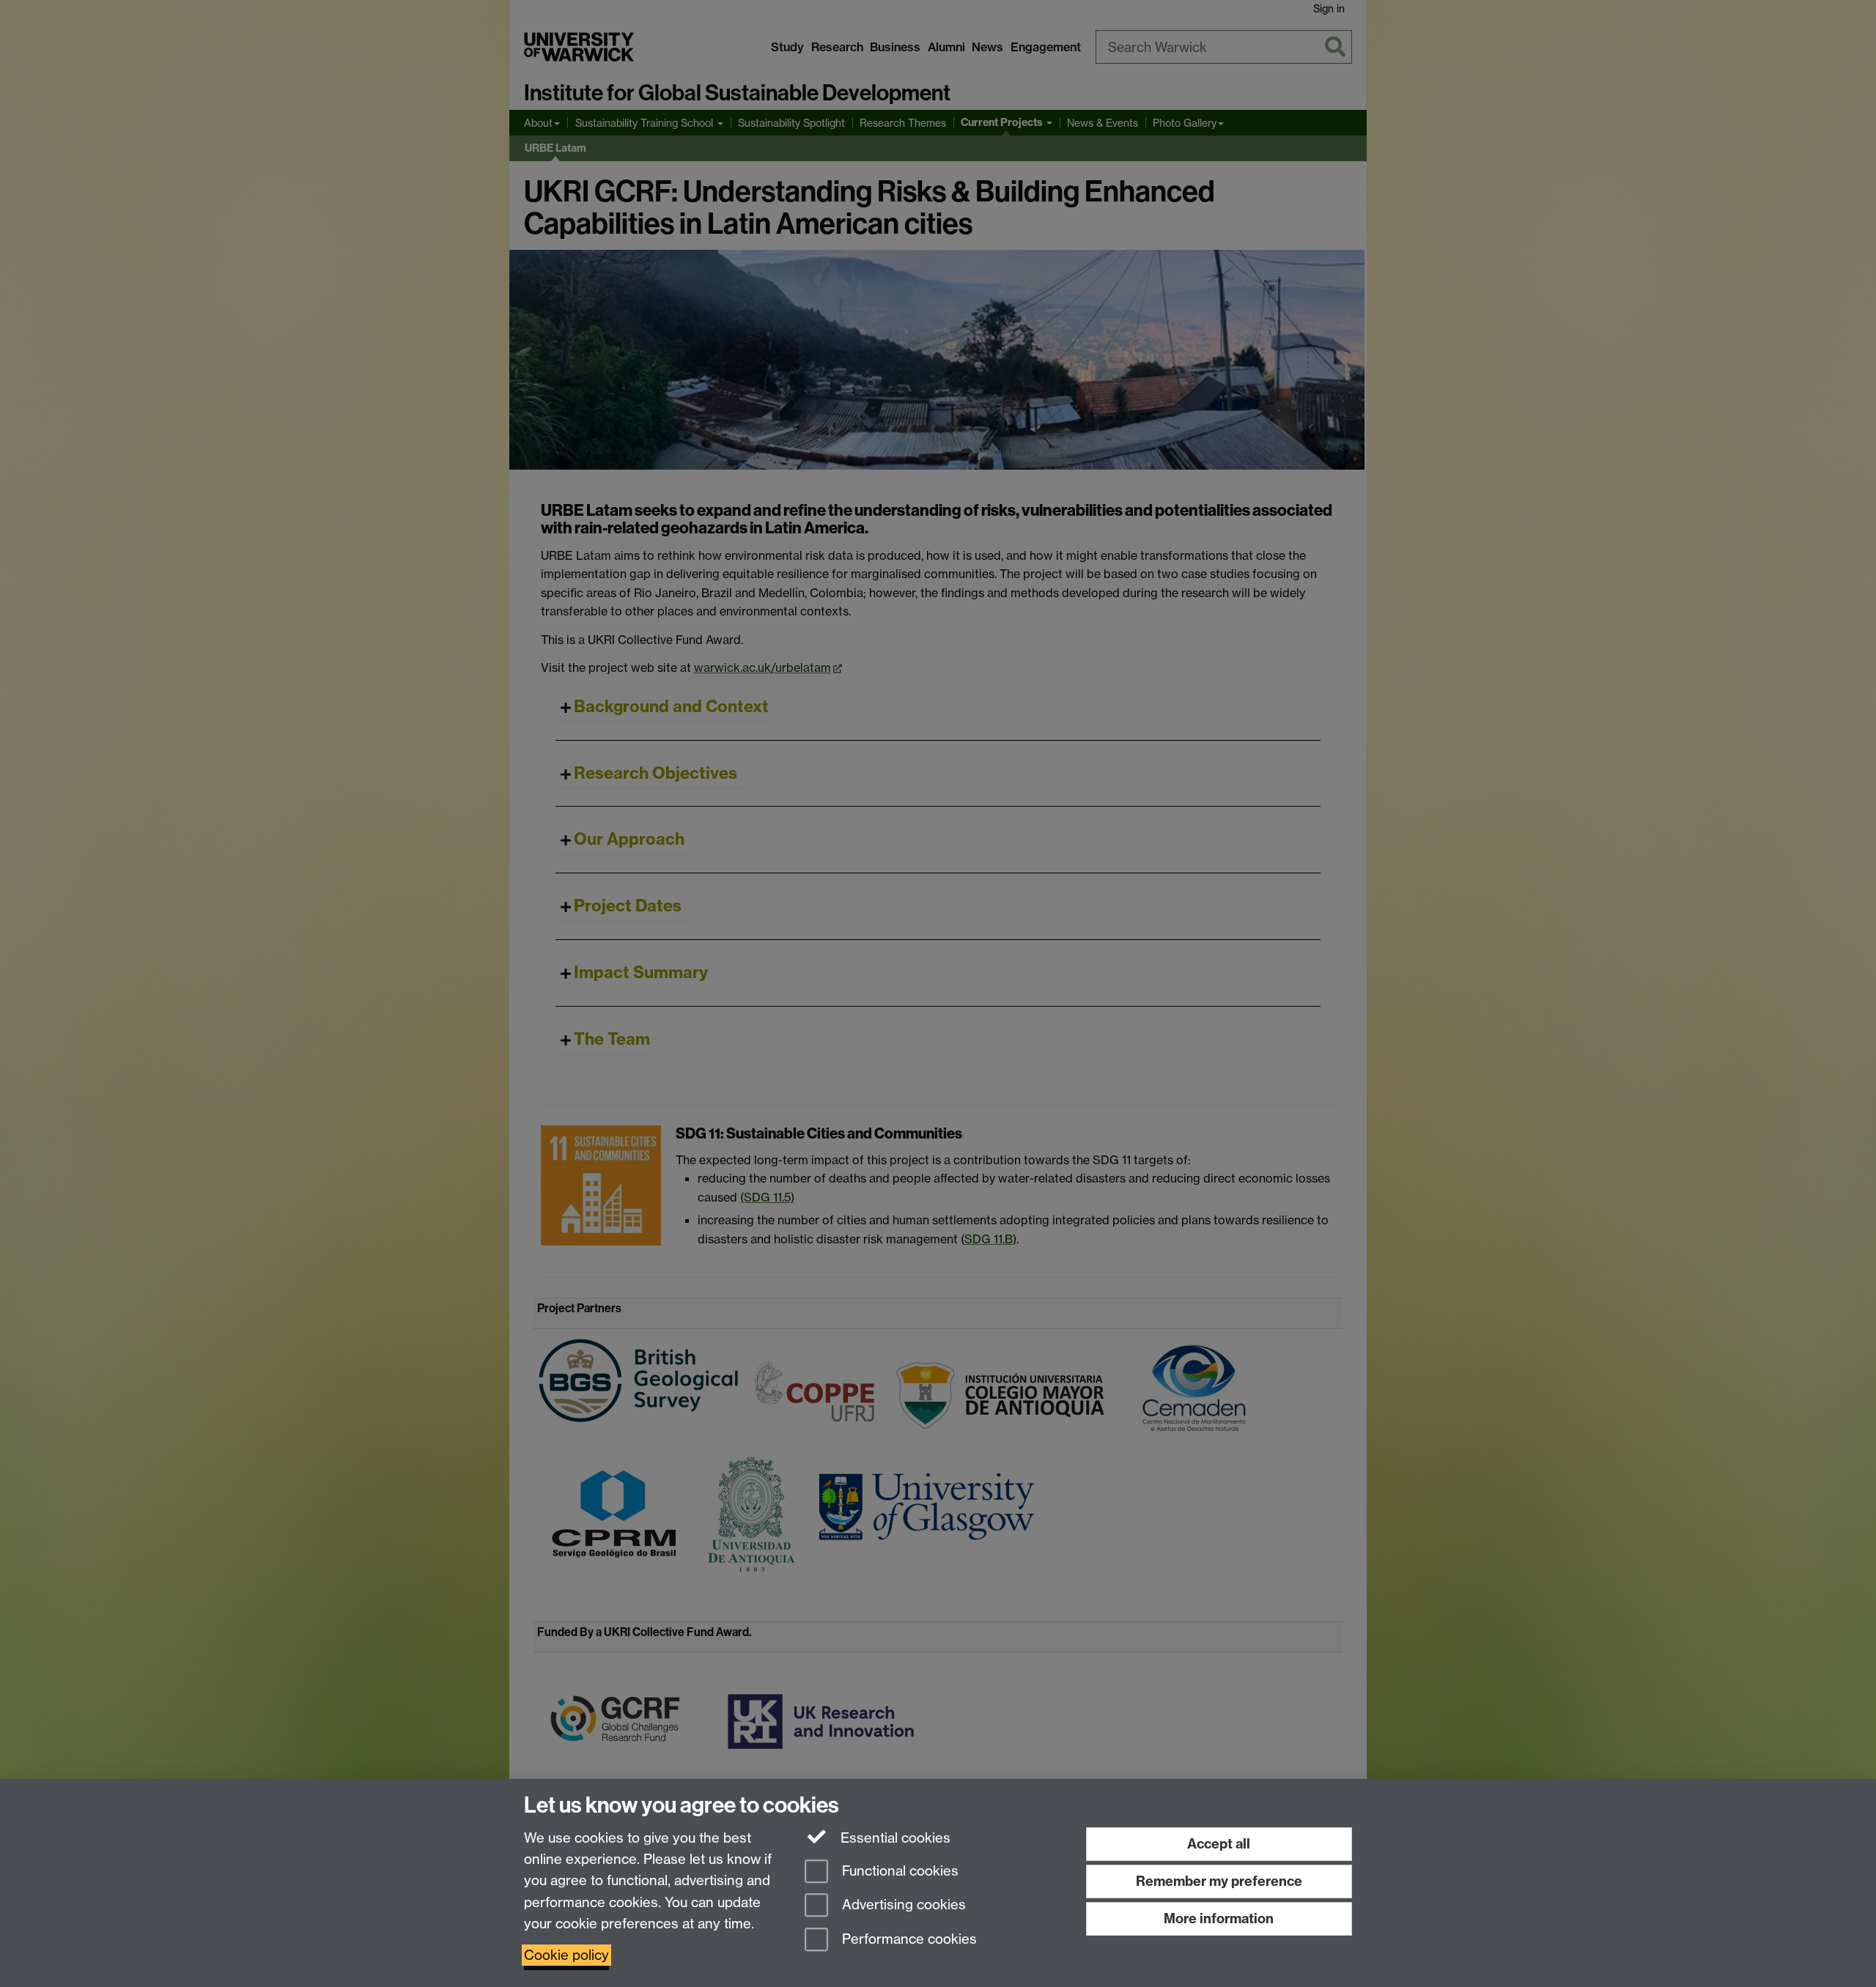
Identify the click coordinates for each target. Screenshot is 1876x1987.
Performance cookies (908, 1940)
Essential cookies (894, 1838)
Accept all (1219, 1844)
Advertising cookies (902, 1905)
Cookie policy (566, 1955)
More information (1219, 1918)
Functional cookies (898, 1871)
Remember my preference (1219, 1881)
